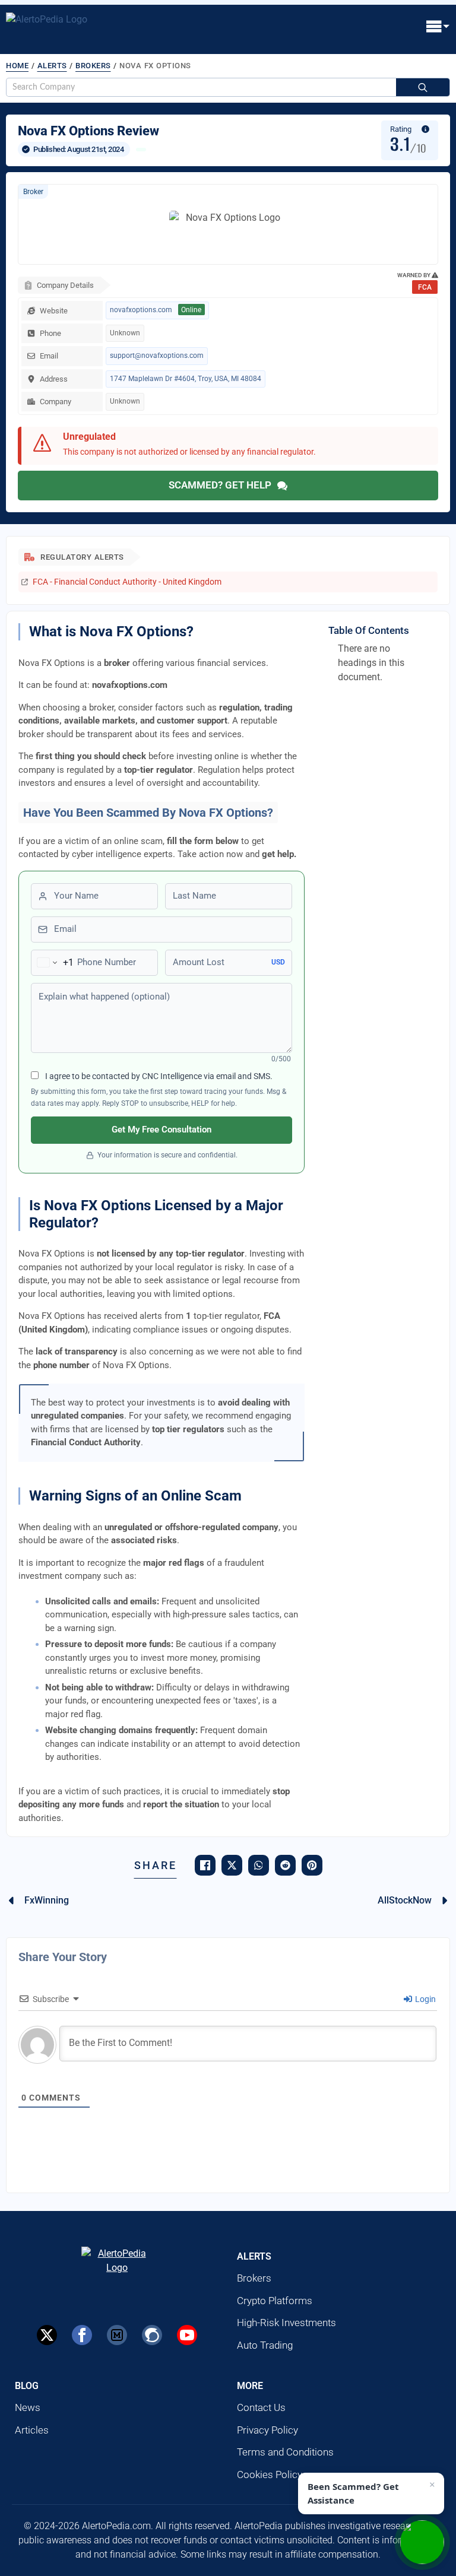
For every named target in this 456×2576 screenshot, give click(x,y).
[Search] (423, 88)
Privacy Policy (267, 2430)
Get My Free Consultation (161, 1130)
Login (425, 1999)
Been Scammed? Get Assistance (353, 2493)
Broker (33, 192)
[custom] (117, 2335)
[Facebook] (82, 2335)
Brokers (93, 66)
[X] (47, 2335)
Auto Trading (265, 2345)
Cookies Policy (270, 2475)
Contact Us (261, 2407)
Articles (32, 2430)
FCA (425, 287)
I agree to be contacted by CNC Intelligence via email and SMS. (158, 1076)
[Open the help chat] (422, 2542)
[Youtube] (187, 2335)
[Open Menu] (438, 27)
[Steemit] (152, 2335)
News (28, 2407)
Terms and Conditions (285, 2452)
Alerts (52, 66)
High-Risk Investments (286, 2323)
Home (17, 66)
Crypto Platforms (275, 2301)
